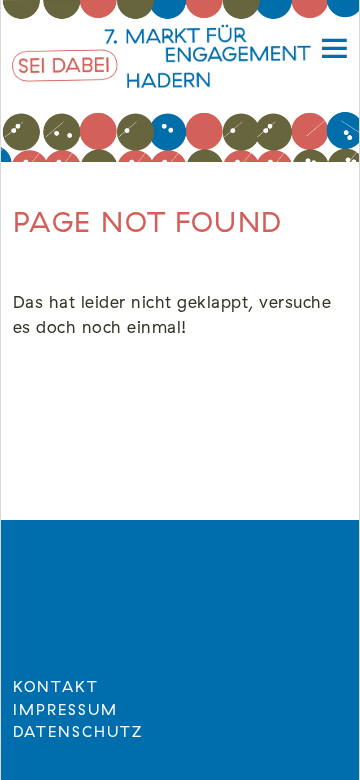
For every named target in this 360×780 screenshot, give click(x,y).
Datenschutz (78, 732)
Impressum (65, 710)
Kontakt (56, 687)
